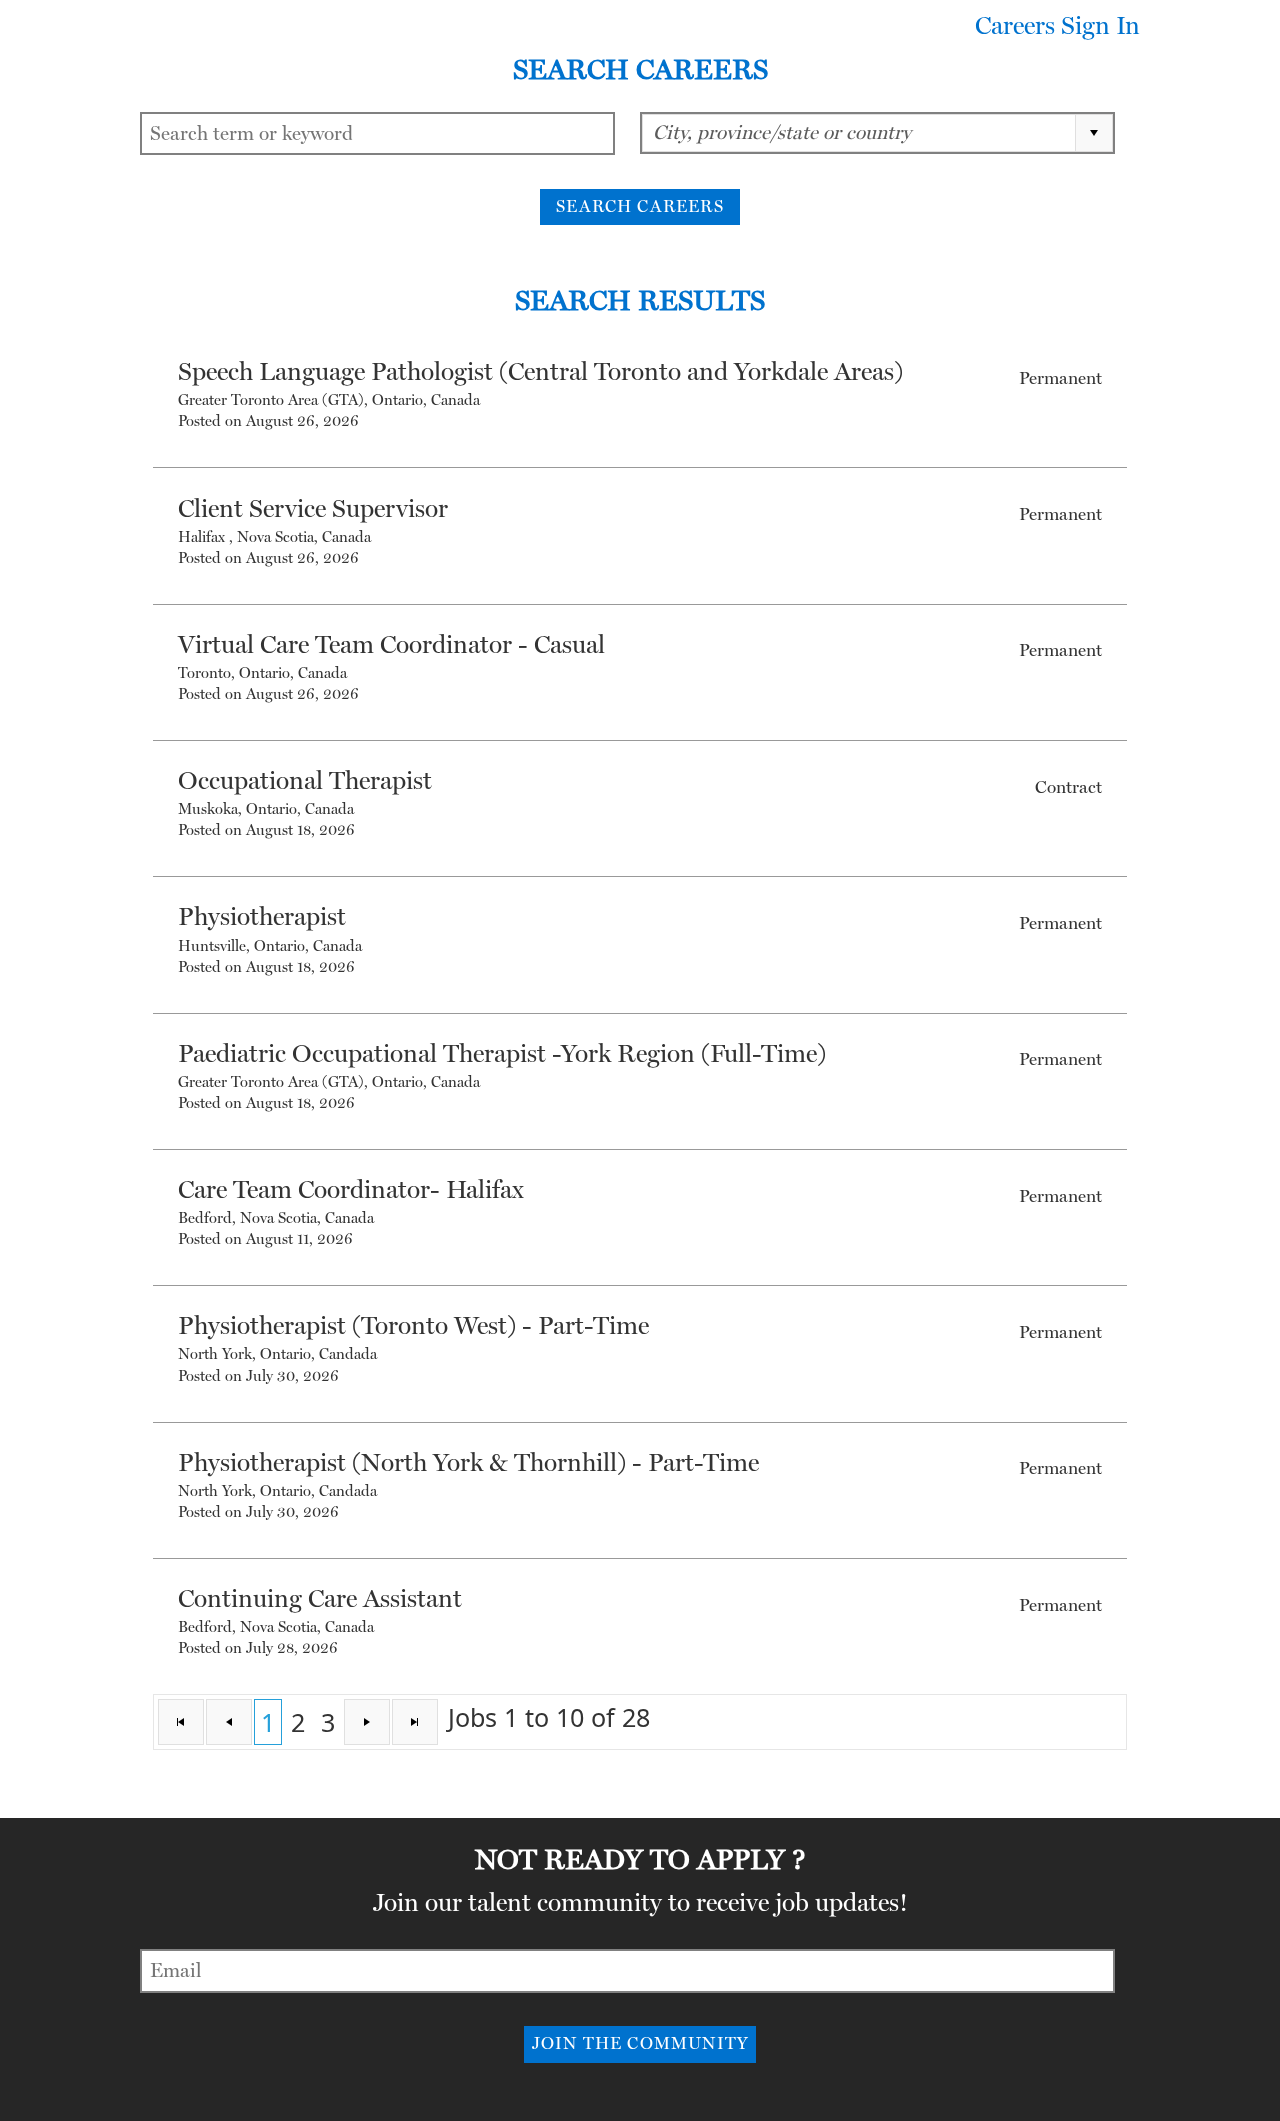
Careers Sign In (1057, 26)
